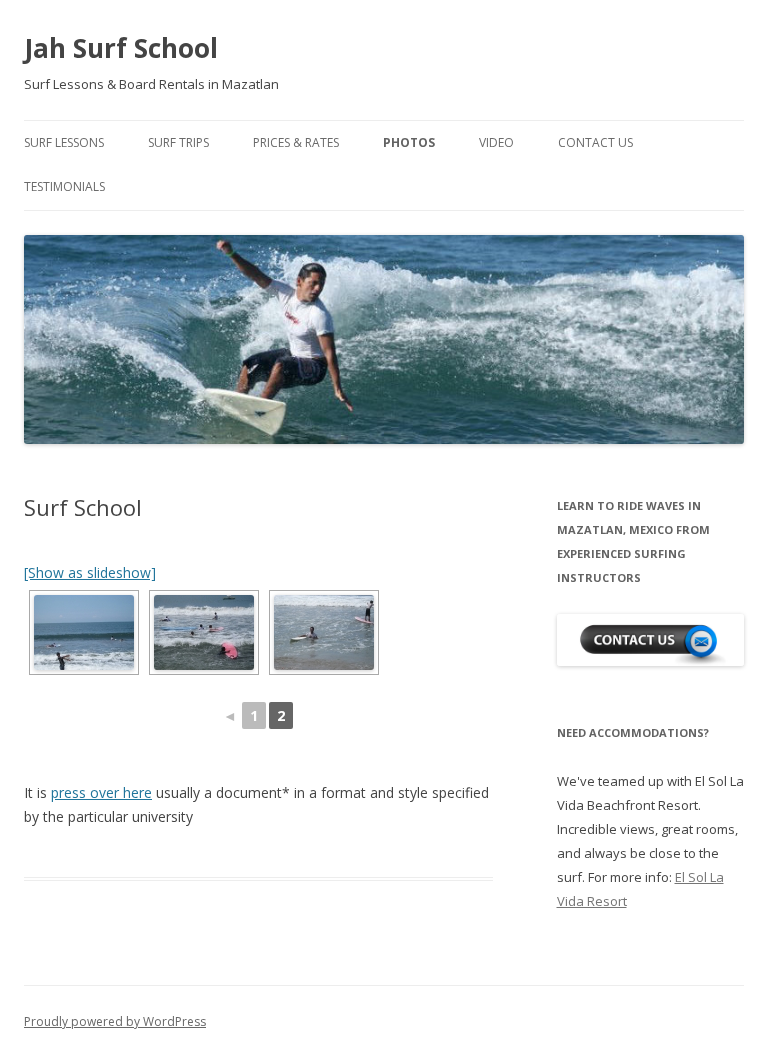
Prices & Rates (296, 142)
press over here (101, 792)
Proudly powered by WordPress (115, 1021)
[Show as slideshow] (90, 572)
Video (496, 142)
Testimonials (64, 186)
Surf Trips (178, 142)
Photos (409, 142)
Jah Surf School (121, 48)
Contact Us (595, 142)
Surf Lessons (64, 142)
